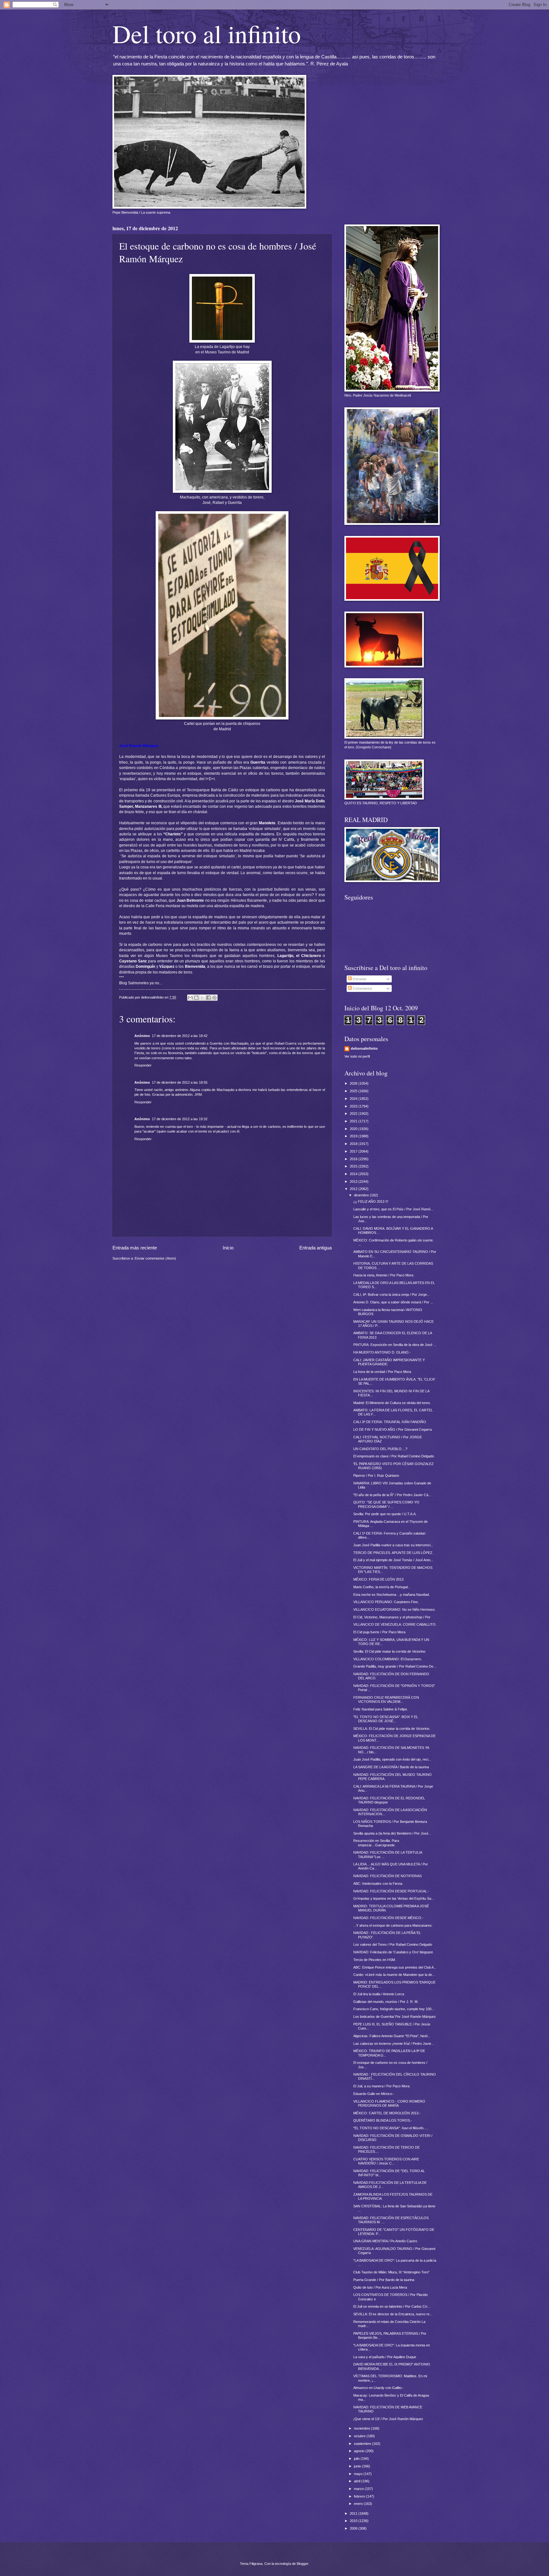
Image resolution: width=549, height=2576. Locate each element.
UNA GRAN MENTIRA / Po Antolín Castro (385, 2241)
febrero (360, 2496)
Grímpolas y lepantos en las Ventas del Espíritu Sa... (394, 1898)
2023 (354, 1106)
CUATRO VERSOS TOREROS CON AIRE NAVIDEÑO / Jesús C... (386, 2161)
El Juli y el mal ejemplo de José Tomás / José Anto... (393, 1560)
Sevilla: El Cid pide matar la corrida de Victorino (389, 1651)
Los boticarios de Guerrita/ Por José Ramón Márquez (395, 2017)
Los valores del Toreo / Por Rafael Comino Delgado (393, 1944)
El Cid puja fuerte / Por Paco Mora (379, 1632)
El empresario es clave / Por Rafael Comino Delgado (394, 1456)
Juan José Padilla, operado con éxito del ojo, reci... (392, 1759)
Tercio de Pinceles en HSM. (375, 1960)
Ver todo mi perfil (357, 1056)
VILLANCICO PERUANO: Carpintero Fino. (386, 1602)
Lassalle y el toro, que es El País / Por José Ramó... (393, 1209)
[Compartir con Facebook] (208, 998)
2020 (354, 1129)
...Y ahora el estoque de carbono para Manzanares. (393, 1925)
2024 (354, 1099)
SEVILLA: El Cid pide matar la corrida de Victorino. (392, 1729)
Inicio (228, 1248)
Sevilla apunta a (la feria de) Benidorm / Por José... (392, 1833)
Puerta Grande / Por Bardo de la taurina (384, 2280)
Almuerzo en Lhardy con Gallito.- (379, 2388)
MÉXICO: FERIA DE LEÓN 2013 (378, 1579)
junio (358, 2466)
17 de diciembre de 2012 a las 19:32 (180, 1119)
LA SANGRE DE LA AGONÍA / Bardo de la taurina (391, 1767)
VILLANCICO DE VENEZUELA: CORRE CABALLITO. (395, 1624)
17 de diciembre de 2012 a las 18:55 (180, 1082)
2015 (354, 1166)
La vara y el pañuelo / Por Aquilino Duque (385, 2357)
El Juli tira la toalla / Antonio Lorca (379, 1994)
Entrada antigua (315, 1248)
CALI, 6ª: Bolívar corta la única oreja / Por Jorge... (392, 1295)
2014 (354, 1174)
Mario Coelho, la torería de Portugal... (382, 1587)
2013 (354, 1181)
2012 (354, 1189)
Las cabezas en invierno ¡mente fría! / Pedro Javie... (394, 2044)
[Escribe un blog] (196, 998)
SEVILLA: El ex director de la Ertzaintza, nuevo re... (393, 2314)
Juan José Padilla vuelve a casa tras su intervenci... (393, 1545)
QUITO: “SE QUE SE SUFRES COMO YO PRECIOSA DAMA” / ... (386, 1504)
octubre (360, 2436)
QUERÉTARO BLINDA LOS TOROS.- (383, 2120)
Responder (143, 1065)
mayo (359, 2474)
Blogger (302, 2564)
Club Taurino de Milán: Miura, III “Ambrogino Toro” (391, 2272)
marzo (359, 2489)
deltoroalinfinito (364, 1048)
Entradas (359, 979)
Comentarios (362, 988)
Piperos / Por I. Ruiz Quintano (376, 1475)
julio (357, 2459)
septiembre (363, 2444)
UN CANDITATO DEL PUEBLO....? (380, 1449)
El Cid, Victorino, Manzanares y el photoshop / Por (392, 1617)
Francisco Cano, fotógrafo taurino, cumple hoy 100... (394, 2009)
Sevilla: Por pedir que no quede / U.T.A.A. (385, 1514)
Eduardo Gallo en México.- (374, 2094)
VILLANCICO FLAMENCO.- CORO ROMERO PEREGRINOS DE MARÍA (389, 2103)
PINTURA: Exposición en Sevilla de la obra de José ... (395, 1345)
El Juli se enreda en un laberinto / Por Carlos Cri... (392, 2306)
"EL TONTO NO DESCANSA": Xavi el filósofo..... (391, 2128)
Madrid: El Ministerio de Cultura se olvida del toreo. (392, 1403)
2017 (354, 1151)
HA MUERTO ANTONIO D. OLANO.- (382, 1352)
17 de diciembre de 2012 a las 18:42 (180, 1036)
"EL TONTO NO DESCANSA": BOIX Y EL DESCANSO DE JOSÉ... (386, 1719)
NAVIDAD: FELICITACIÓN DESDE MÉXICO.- (388, 1918)
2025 (354, 1091)
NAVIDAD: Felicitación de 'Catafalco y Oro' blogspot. (393, 1952)
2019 (354, 1136)
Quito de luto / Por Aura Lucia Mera (380, 2287)
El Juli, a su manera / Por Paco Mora (381, 2086)
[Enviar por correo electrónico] (190, 998)
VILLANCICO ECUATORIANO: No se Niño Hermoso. (394, 1609)
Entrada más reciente (135, 1248)
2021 (354, 1121)
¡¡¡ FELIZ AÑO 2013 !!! (371, 1201)
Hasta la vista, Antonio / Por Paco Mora (383, 1275)
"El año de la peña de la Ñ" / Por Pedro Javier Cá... (392, 1495)
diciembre (362, 1195)
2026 (354, 1083)
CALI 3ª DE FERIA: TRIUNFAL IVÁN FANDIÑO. (390, 1422)
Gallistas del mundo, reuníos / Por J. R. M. (386, 2002)
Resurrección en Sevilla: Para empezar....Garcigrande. (376, 1843)
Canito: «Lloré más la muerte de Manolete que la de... (394, 1975)
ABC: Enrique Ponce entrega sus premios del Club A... (395, 1967)
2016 (354, 1159)
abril (358, 2481)
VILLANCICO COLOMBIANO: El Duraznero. (388, 1659)
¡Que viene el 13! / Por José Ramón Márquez (388, 2419)
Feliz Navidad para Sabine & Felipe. (381, 1709)
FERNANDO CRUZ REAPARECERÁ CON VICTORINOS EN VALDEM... (386, 1699)
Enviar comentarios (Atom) (155, 1258)
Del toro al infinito (207, 33)
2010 (354, 2521)
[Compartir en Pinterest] (214, 998)
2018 (354, 1144)
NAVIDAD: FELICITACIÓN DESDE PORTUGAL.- (391, 1891)
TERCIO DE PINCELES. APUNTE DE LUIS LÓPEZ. (393, 1553)
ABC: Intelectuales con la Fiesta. (378, 1883)
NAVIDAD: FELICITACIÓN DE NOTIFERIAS (387, 1876)
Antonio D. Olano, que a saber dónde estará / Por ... (393, 1302)
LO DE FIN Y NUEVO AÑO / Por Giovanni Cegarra (393, 1429)
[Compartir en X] (202, 998)
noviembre (363, 2428)
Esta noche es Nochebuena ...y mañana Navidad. (392, 1595)
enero (359, 2504)
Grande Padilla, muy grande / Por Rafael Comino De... (395, 1666)
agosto (360, 2451)
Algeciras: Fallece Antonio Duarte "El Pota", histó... (392, 2036)
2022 (354, 1114)
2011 (354, 2513)
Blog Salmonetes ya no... (141, 983)
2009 (354, 2528)
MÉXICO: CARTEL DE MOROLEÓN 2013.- (387, 2113)
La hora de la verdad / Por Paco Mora (382, 1372)
